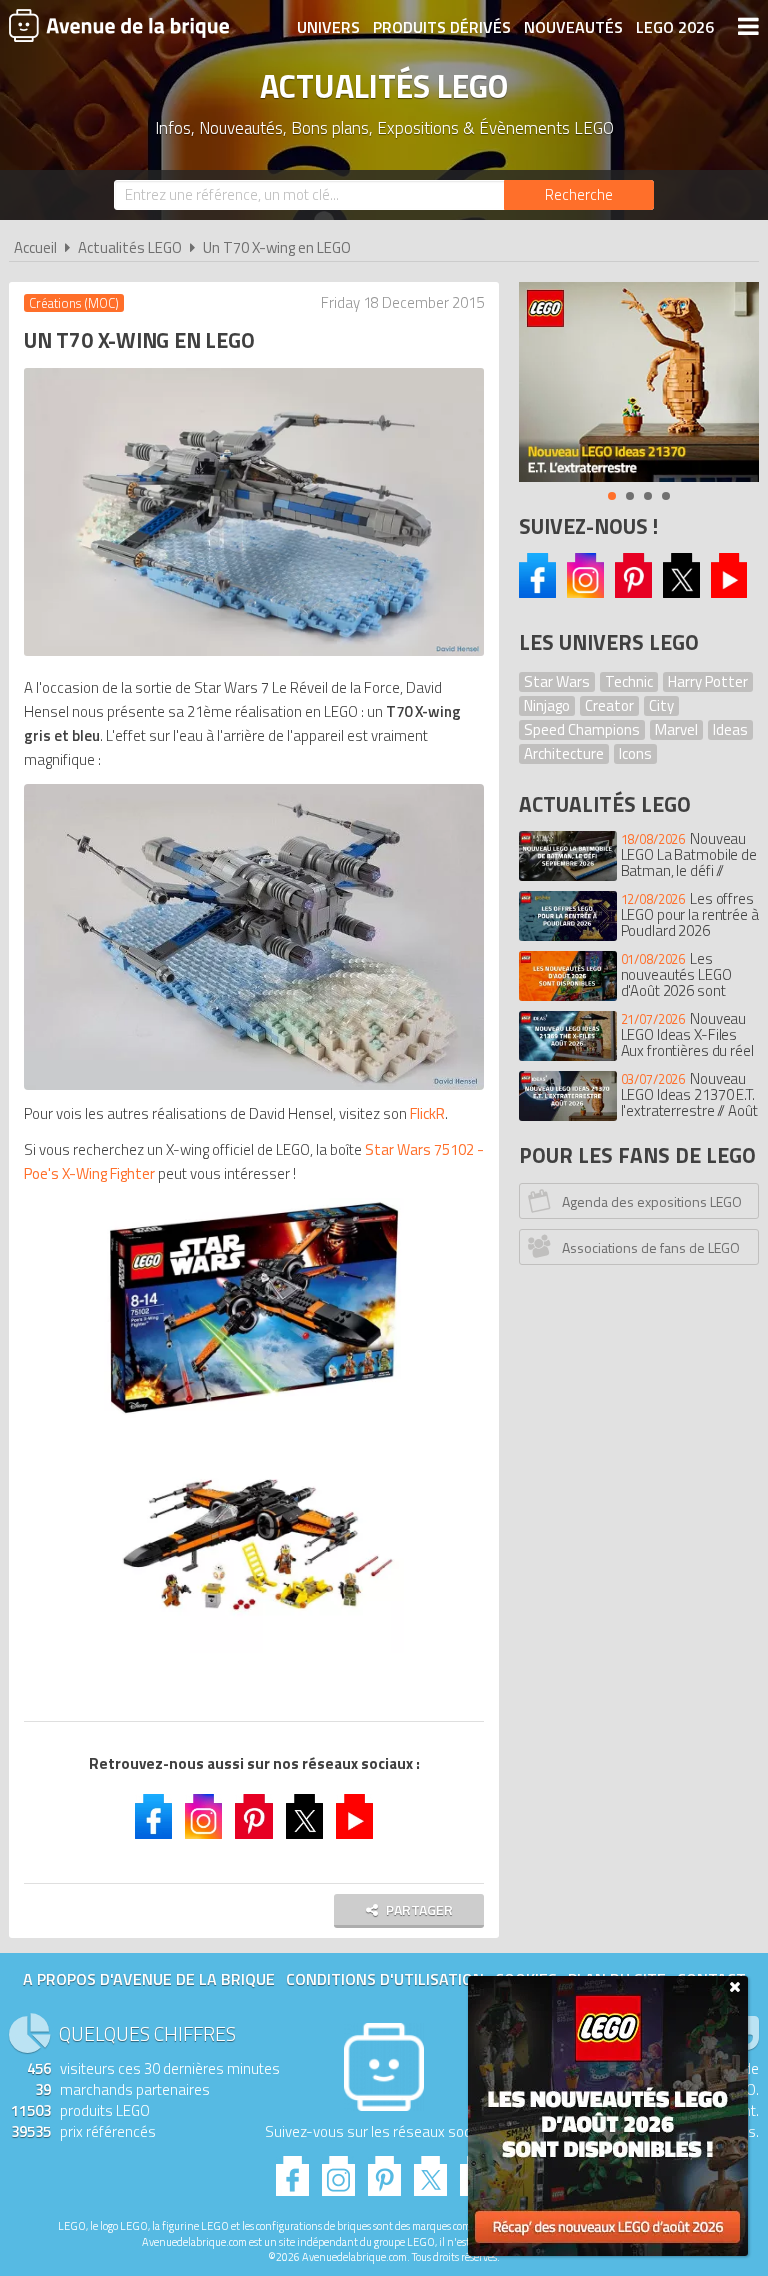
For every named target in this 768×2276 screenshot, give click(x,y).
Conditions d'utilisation (385, 1979)
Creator (609, 705)
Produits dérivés (442, 27)
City (661, 705)
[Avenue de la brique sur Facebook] (537, 592)
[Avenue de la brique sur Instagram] (585, 592)
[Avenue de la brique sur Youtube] (729, 592)
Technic (629, 681)
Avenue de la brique (119, 25)
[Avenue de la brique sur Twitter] (304, 1819)
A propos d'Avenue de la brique (149, 1979)
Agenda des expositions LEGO (652, 1201)
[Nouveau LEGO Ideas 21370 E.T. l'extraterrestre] (639, 382)
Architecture (564, 753)
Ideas (730, 729)
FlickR (427, 1113)
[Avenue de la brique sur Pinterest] (633, 592)
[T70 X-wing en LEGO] (254, 937)
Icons (635, 753)
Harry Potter (708, 681)
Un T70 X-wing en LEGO (277, 247)
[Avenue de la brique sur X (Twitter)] (681, 592)
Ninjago (547, 705)
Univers (328, 27)
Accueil (35, 247)
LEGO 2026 (675, 27)
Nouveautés (573, 27)
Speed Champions (582, 729)
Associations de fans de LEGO (651, 1247)
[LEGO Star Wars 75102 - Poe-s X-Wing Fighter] (254, 1308)
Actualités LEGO (130, 247)
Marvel (676, 729)
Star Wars (557, 681)
